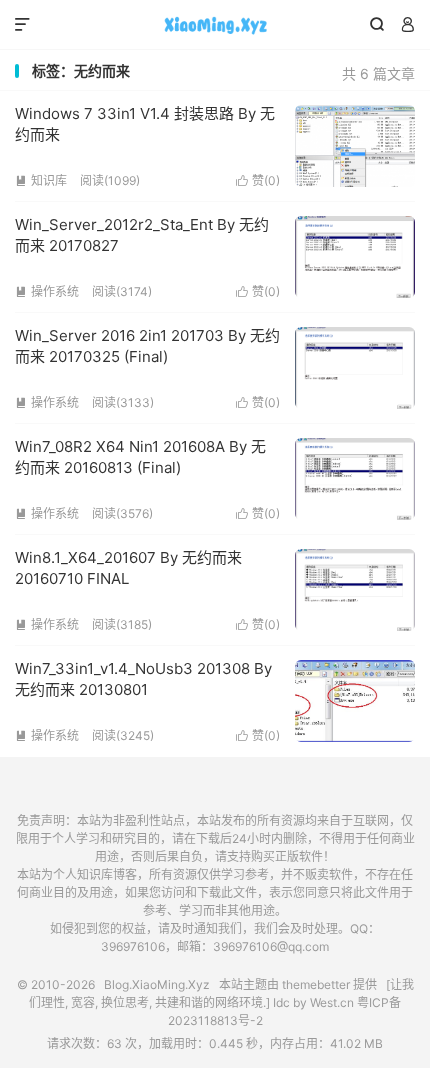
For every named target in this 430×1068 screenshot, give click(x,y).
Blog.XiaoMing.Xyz (215, 25)
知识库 (41, 180)
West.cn (332, 1002)
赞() (258, 180)
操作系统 (47, 291)
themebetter (316, 984)
